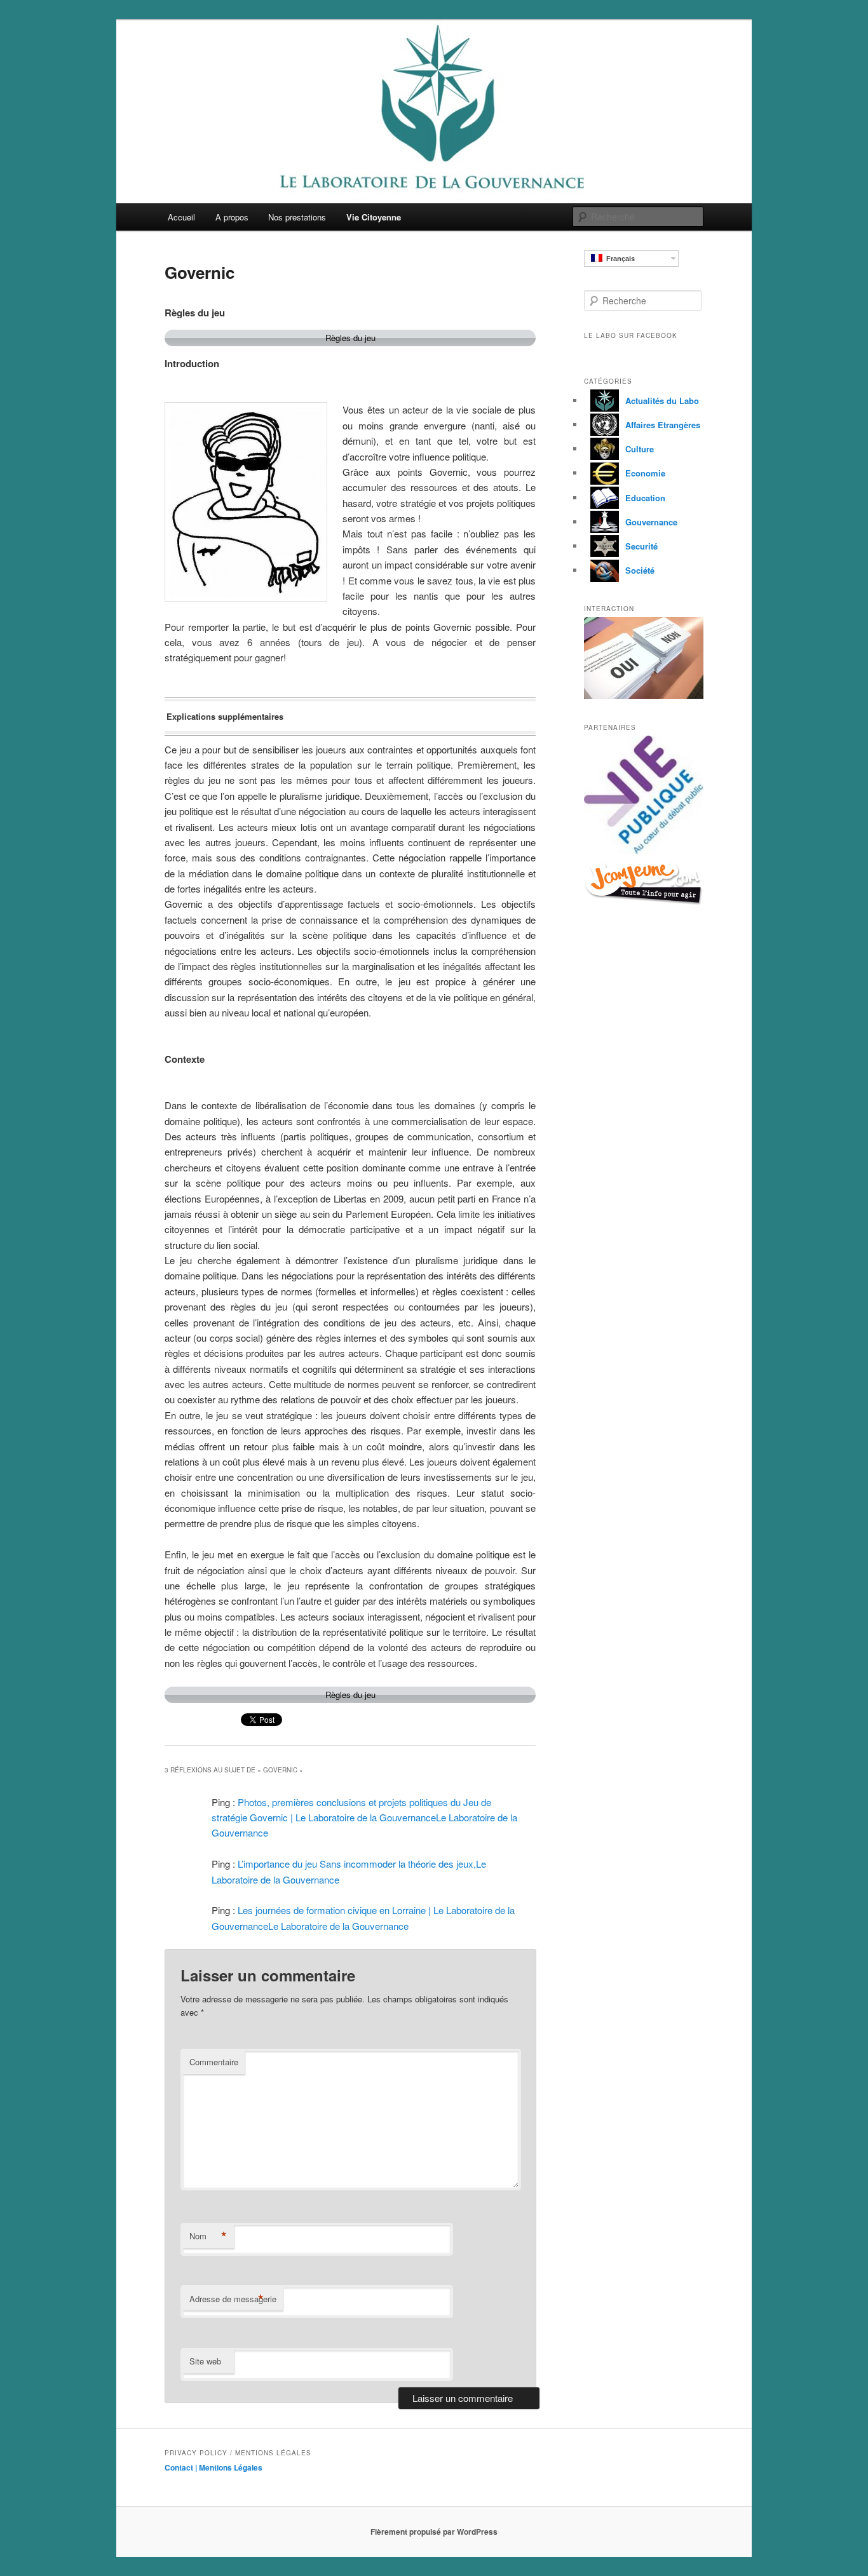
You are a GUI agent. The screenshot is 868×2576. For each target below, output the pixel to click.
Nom (208, 2236)
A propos (232, 217)
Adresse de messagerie (233, 2299)
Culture (640, 449)
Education (645, 498)
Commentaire (214, 2062)
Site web (205, 2361)
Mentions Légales (231, 2467)
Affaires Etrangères (663, 425)
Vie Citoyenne (374, 217)
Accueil (181, 217)
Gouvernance (651, 522)
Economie (645, 473)
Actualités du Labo (662, 401)
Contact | (182, 2467)
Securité (641, 546)
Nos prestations (297, 217)
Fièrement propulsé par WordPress (434, 2532)
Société (640, 570)
